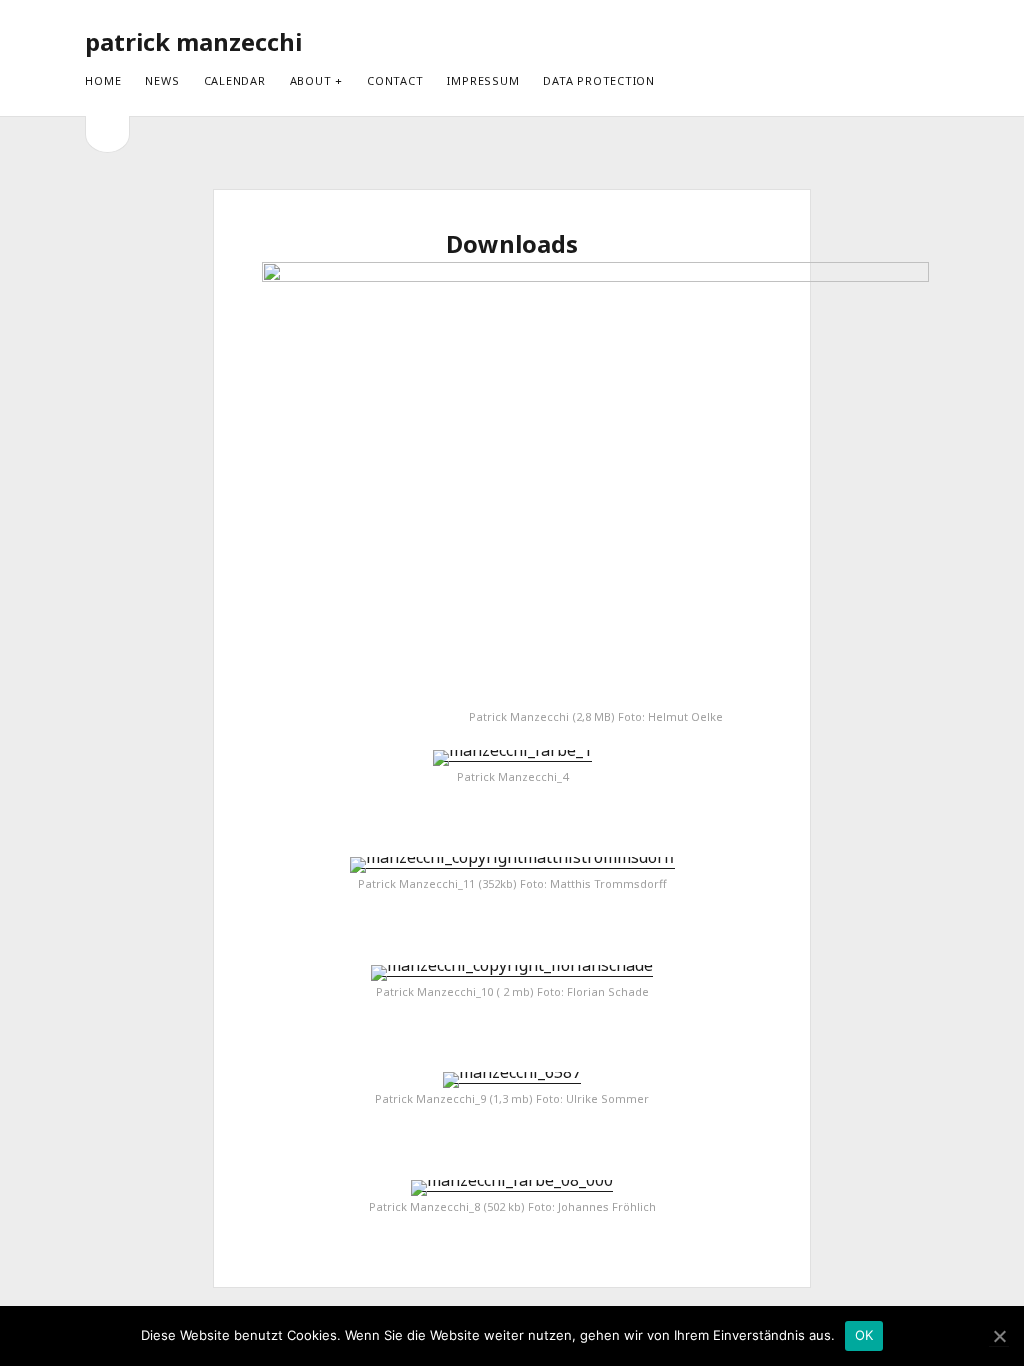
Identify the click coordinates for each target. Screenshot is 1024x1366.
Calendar (235, 80)
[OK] (999, 1336)
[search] (933, 42)
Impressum (483, 80)
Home (103, 80)
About (311, 80)
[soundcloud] (893, 41)
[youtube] (858, 41)
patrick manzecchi (193, 41)
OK (864, 1335)
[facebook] (823, 41)
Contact (395, 80)
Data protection (599, 80)
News (162, 80)
